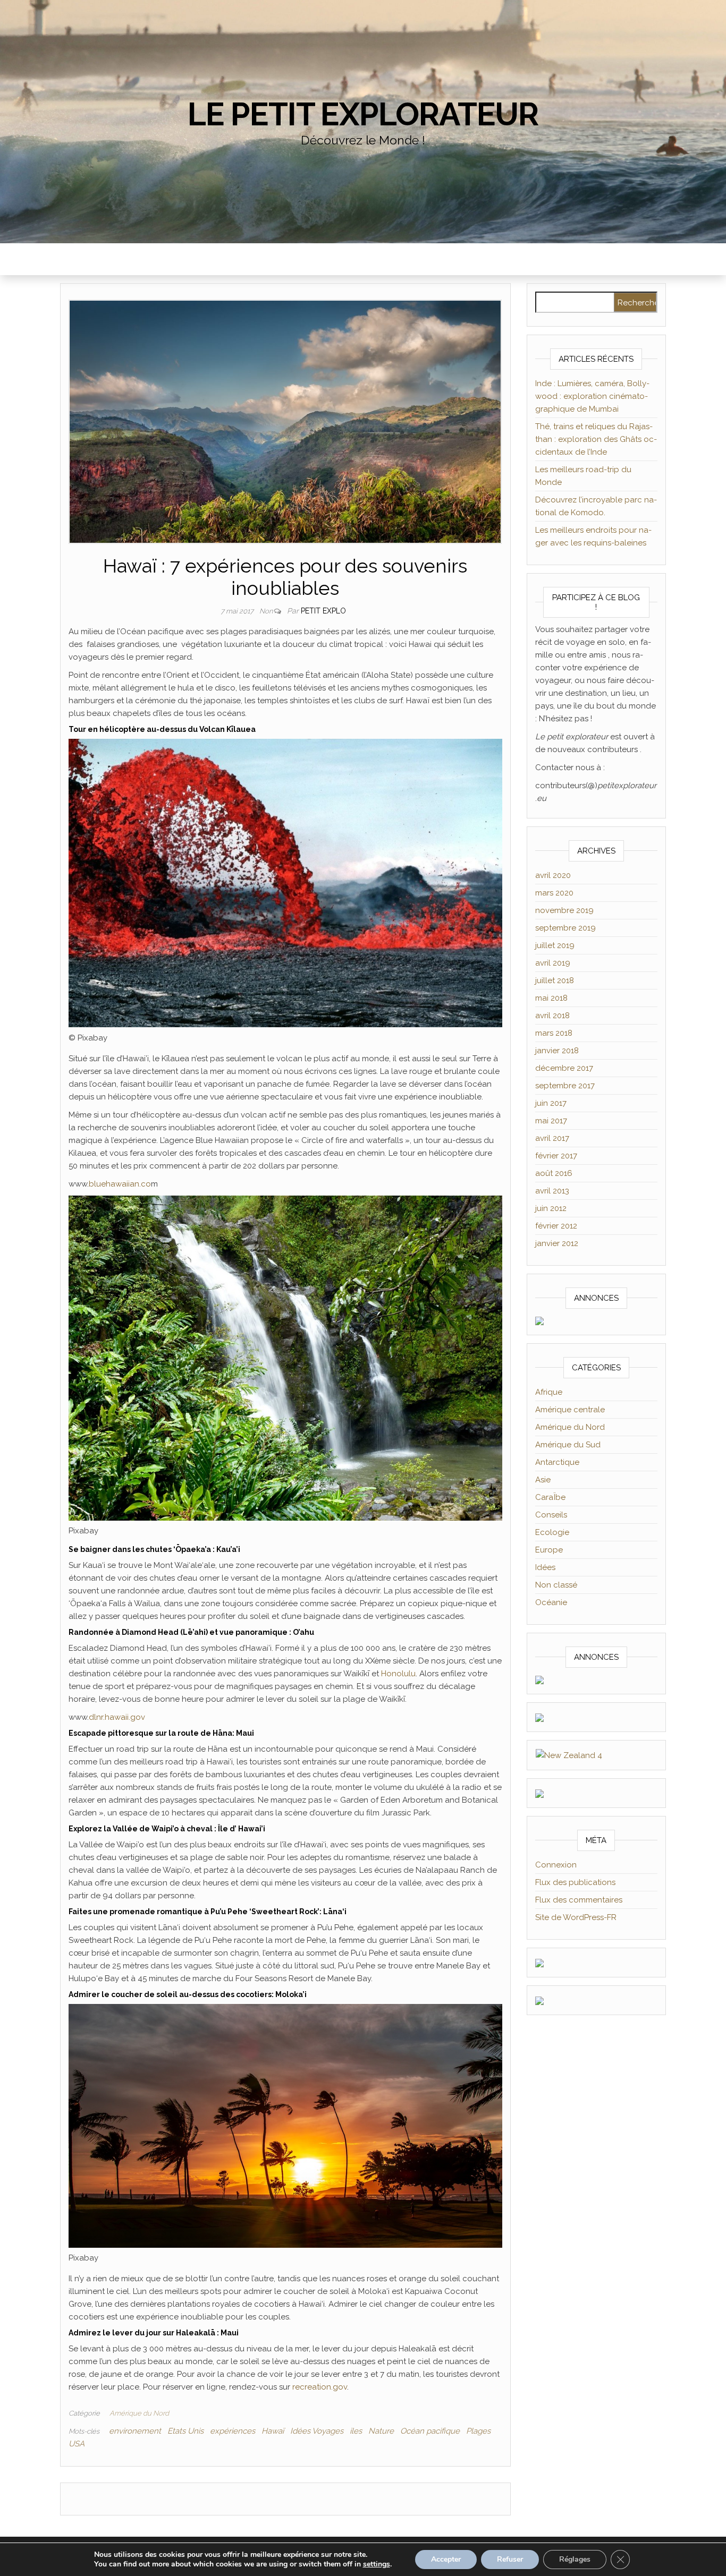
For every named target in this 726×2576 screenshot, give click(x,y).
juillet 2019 (555, 945)
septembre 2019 (565, 928)
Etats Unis (185, 2431)
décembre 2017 (564, 1068)
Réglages (575, 2559)
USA (77, 2444)
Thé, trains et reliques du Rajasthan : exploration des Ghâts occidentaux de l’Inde (596, 439)
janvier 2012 (557, 1243)
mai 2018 (551, 998)
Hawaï (273, 2431)
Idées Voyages (317, 2431)
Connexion (556, 1865)
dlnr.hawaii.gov (117, 1717)
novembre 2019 (564, 910)
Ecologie (552, 1532)
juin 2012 (551, 1208)
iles (356, 2431)
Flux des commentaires (579, 1900)
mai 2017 (551, 1121)
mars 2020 (554, 893)
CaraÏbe (550, 1497)
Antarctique (557, 1462)
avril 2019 (553, 963)
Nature (381, 2431)
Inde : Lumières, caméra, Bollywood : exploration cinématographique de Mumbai (592, 396)
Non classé (556, 1585)
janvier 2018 (557, 1051)
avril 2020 (553, 875)
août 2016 (554, 1173)
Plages (478, 2431)
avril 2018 (552, 1016)
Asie (543, 1480)
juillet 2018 (555, 980)
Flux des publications (575, 1882)
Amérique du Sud (568, 1445)
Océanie (551, 1602)
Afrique (549, 1392)
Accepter (446, 2559)
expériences (233, 2431)
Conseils (551, 1515)
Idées (545, 1567)
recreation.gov (320, 2387)
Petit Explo (323, 611)
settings (377, 2564)
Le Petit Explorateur (363, 114)
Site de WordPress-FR (576, 1917)
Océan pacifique (430, 2431)
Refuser (510, 2559)
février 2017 (556, 1156)
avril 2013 (552, 1191)
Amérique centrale (570, 1410)
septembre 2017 (565, 1086)
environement (135, 2431)
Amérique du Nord (139, 2413)
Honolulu (398, 1674)
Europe (549, 1550)
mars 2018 (554, 1033)
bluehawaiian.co (120, 1184)
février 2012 (556, 1226)
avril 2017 (552, 1138)
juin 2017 (551, 1103)
